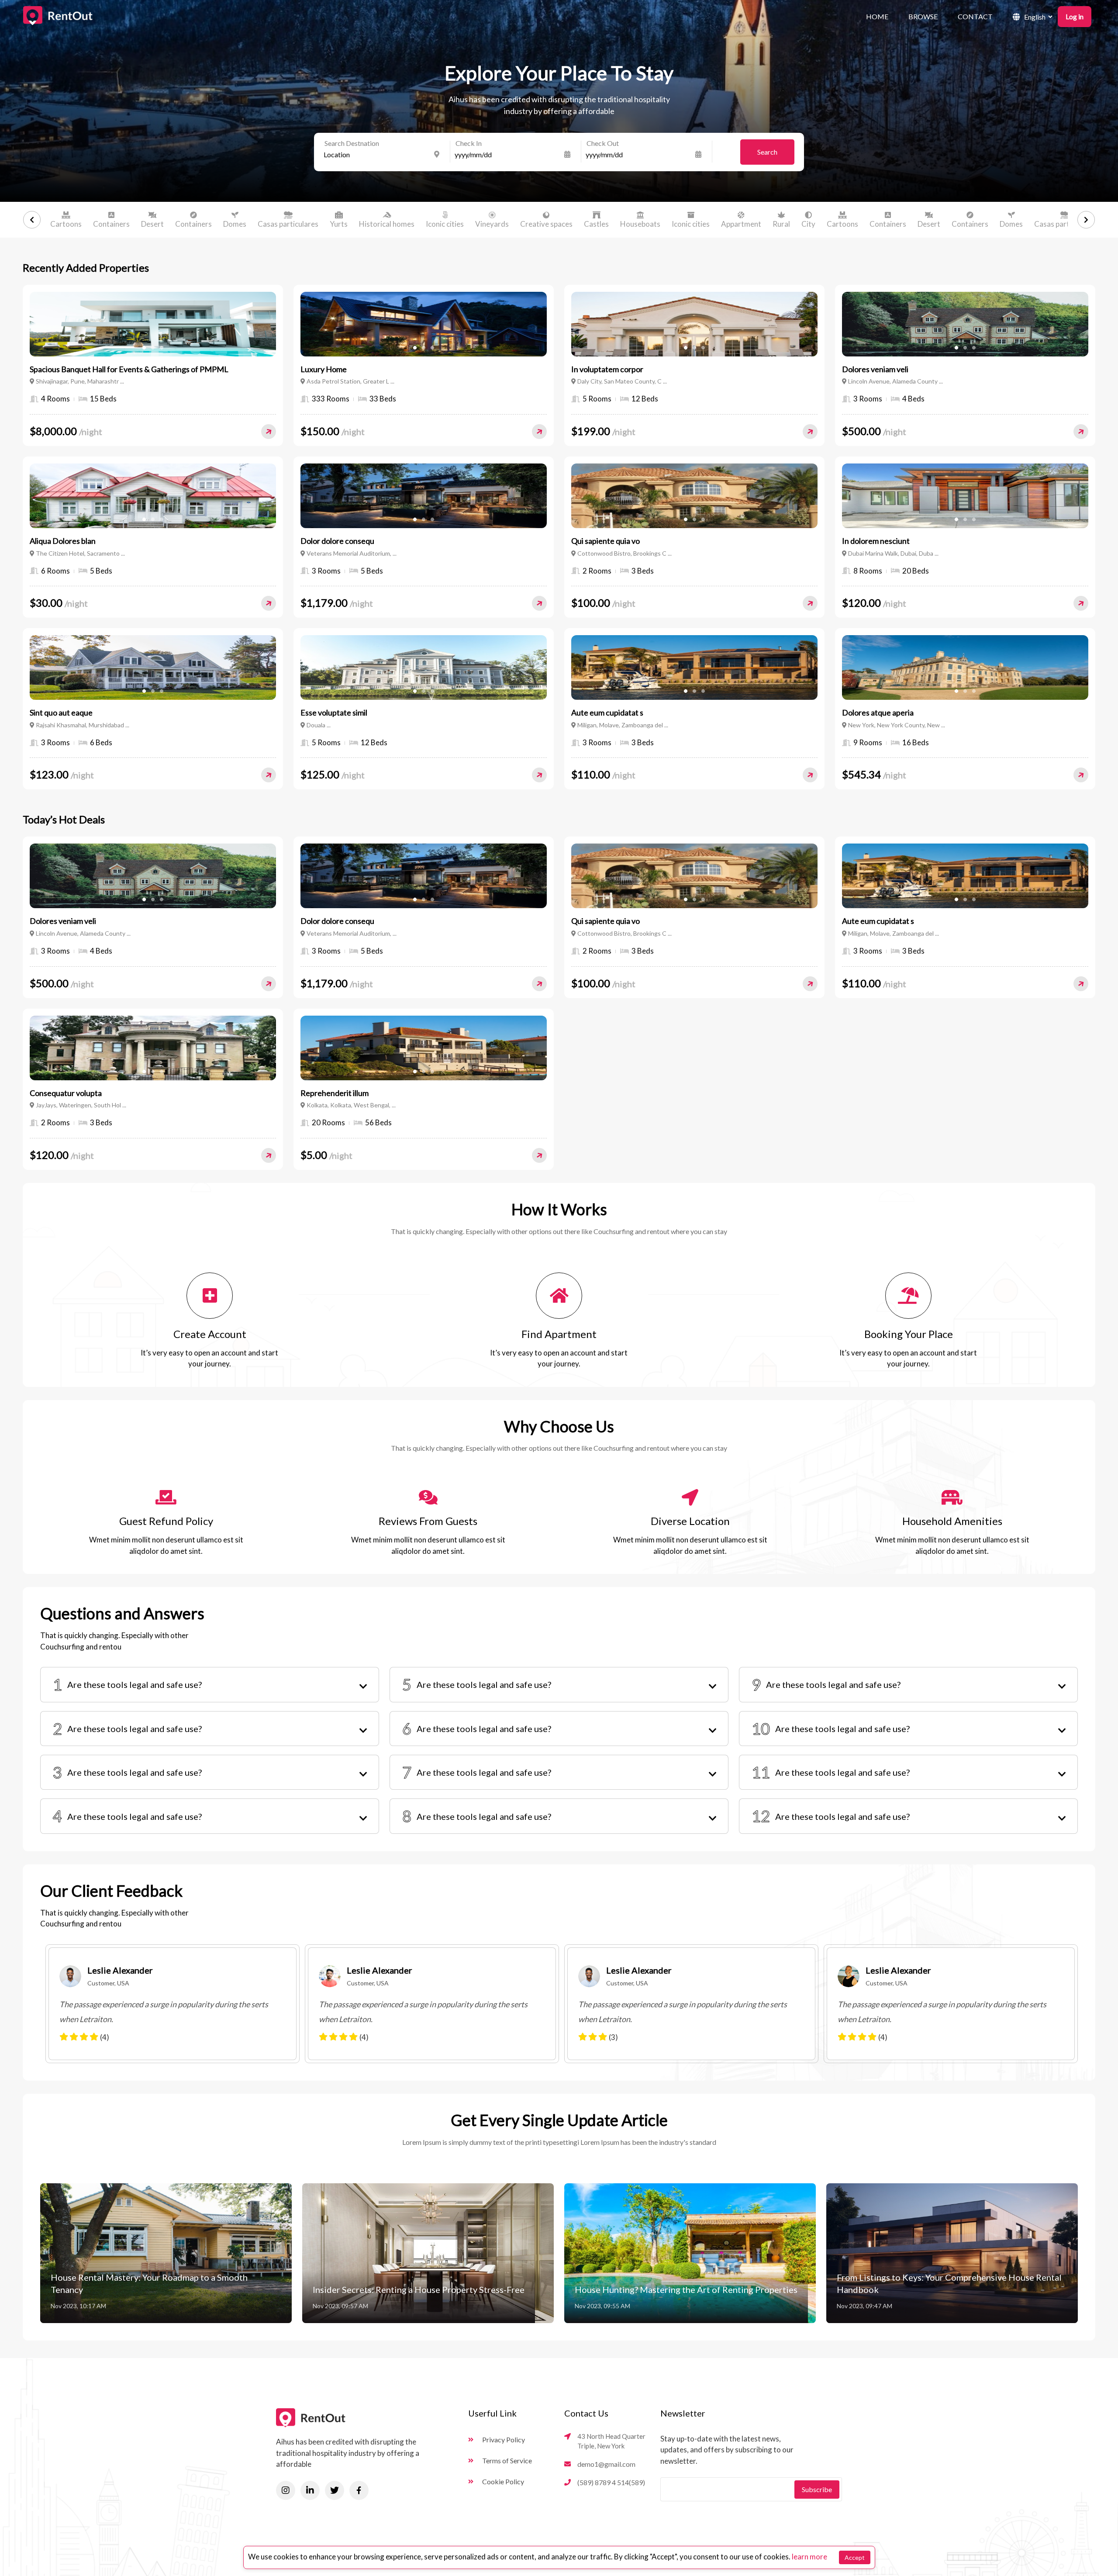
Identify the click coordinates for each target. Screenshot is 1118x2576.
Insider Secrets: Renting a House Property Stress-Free (419, 2289)
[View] (269, 432)
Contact (975, 16)
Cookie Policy (503, 2481)
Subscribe (817, 2489)
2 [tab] (153, 348)
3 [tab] (161, 348)
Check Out (603, 143)
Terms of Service (507, 2460)
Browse (923, 16)
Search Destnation (352, 143)
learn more (809, 2557)
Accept (855, 2557)
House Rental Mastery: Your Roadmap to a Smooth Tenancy (149, 2283)
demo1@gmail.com (606, 2464)
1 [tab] (144, 348)
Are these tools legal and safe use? (127, 1684)
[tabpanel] (153, 324)
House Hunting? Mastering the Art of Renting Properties (686, 2289)
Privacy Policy (504, 2439)
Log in (1075, 16)
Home (877, 16)
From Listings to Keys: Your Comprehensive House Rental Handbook (949, 2283)
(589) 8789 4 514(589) (611, 2482)
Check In (469, 143)
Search (767, 152)
